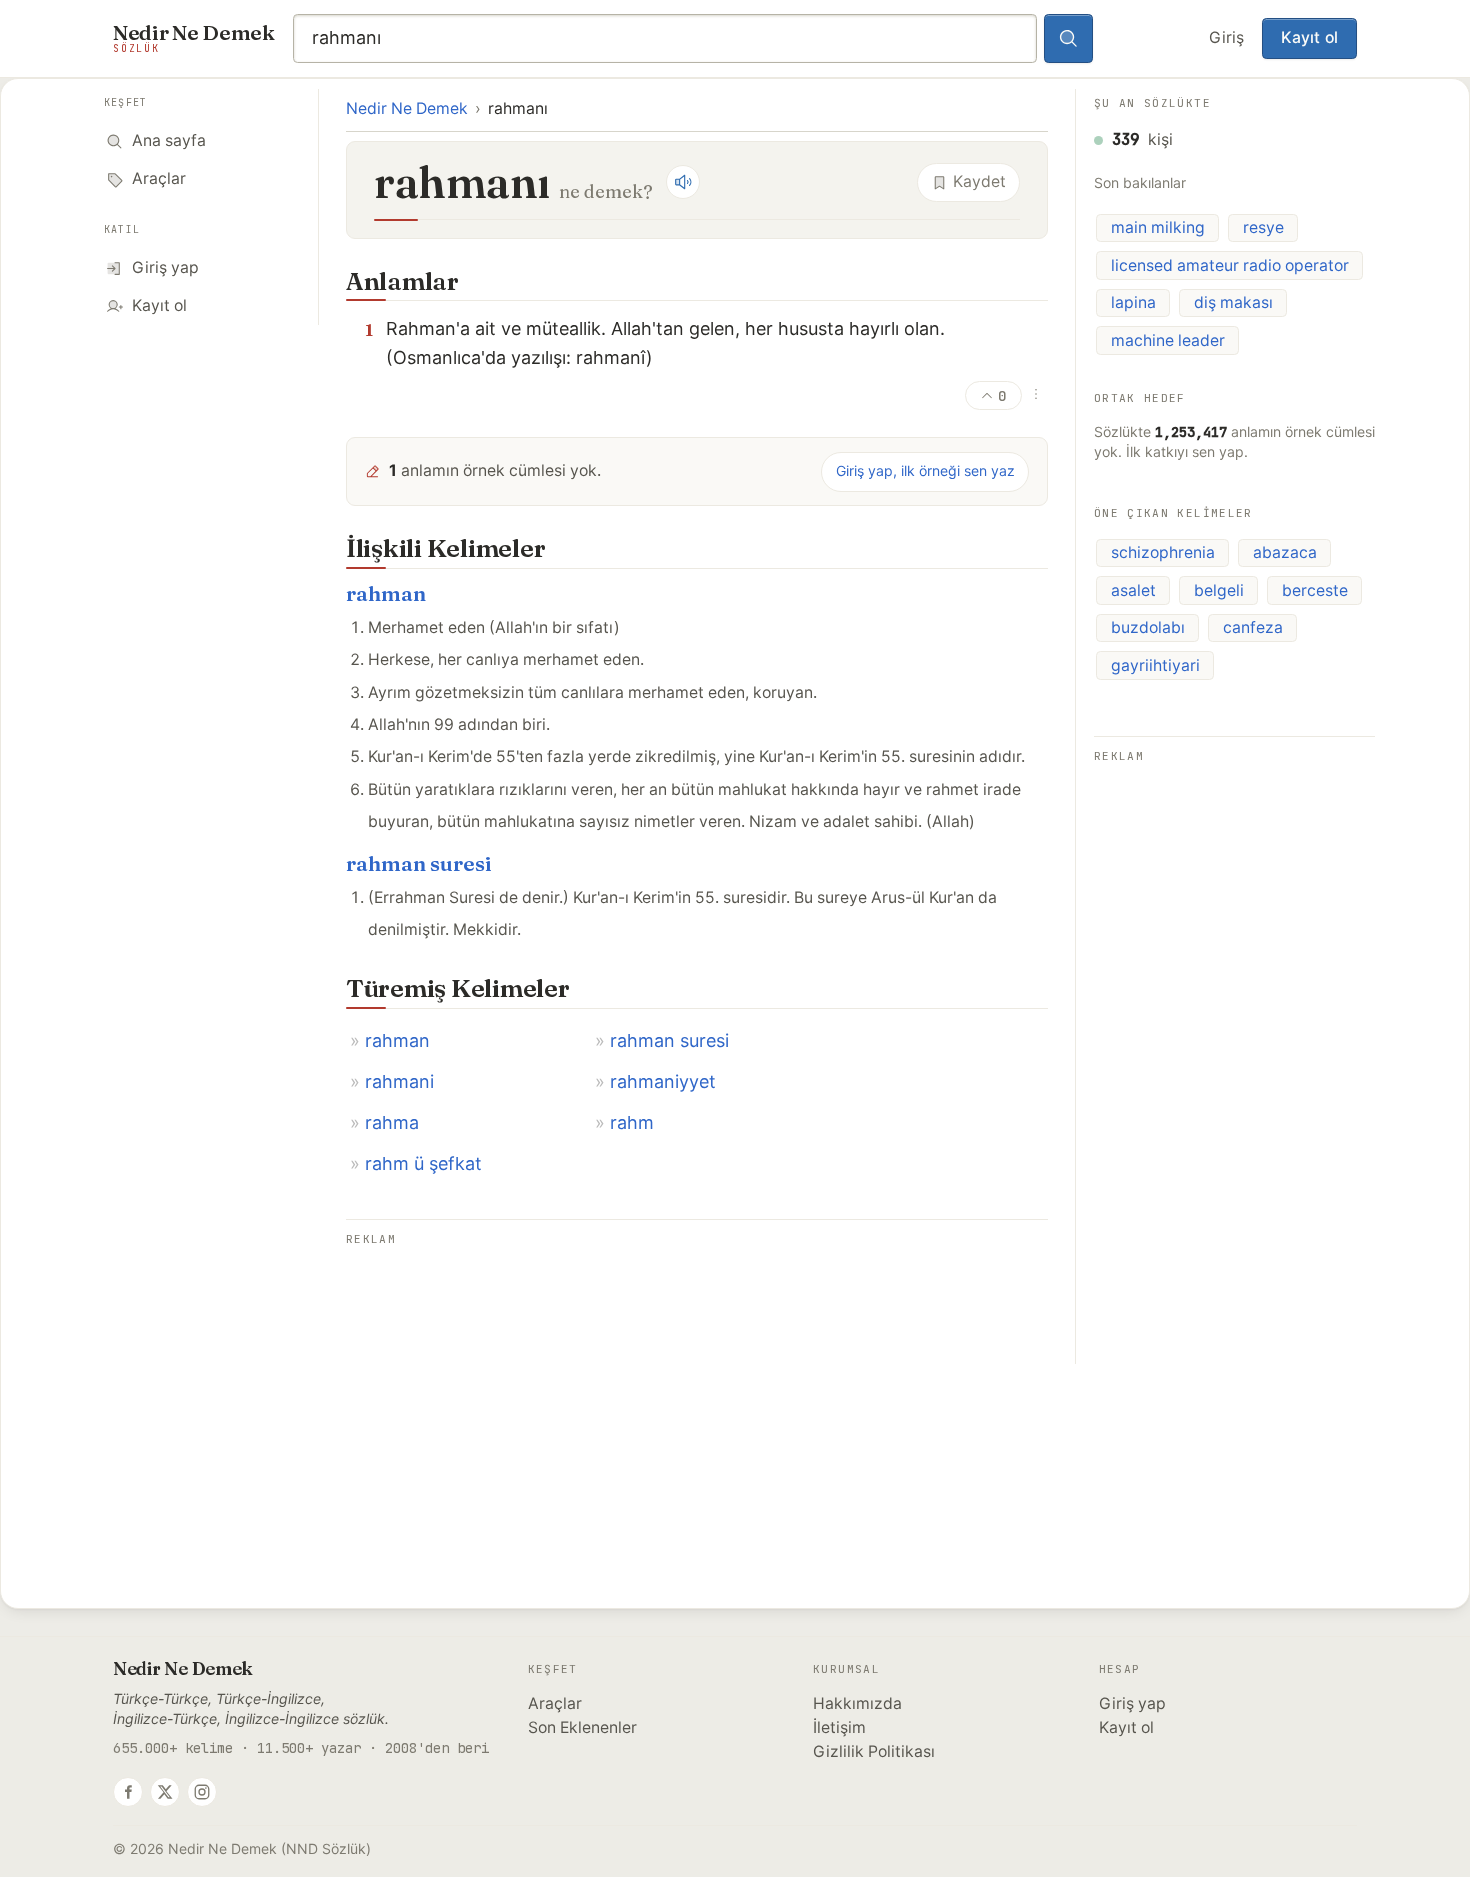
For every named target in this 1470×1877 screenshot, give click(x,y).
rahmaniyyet (663, 1081)
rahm (632, 1122)
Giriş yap (1132, 1703)
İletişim (839, 1727)
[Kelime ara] (1069, 39)
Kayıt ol (1309, 37)
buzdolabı (1148, 627)
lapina (1133, 302)
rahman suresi (419, 863)
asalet (1133, 590)
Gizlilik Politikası (874, 1751)
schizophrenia (1163, 552)
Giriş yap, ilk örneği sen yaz (925, 470)
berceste (1315, 590)
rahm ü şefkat (423, 1163)
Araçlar (555, 1703)
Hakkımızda (857, 1703)
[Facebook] (128, 1792)
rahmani (399, 1081)
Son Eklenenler (582, 1727)
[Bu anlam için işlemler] (1036, 394)
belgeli (1219, 590)
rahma (392, 1122)
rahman (386, 593)
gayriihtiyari (1155, 665)
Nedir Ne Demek (407, 108)
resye (1263, 227)
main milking (1158, 227)
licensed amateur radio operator (1230, 265)
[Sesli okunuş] (683, 182)
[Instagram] (202, 1792)
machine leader (1168, 340)
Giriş (1226, 37)
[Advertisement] (697, 1392)
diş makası (1233, 302)
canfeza (1253, 627)
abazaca (1285, 552)
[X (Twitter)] (165, 1792)
